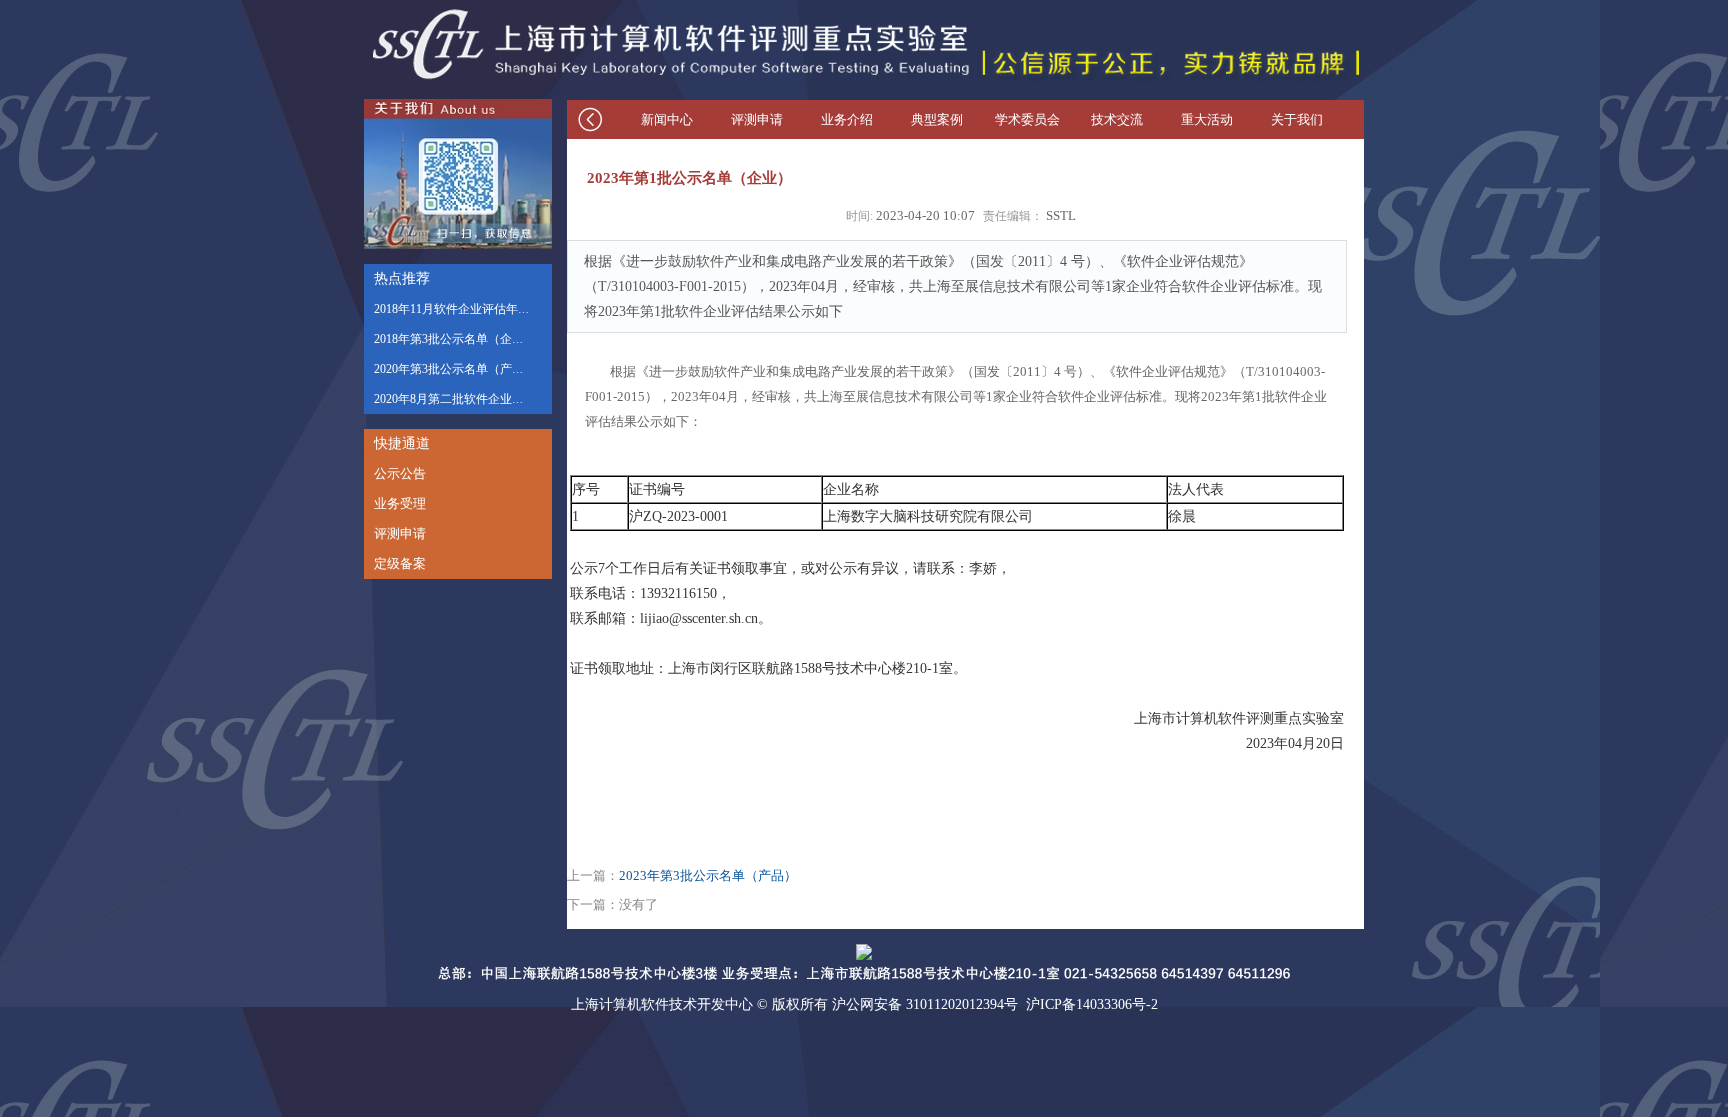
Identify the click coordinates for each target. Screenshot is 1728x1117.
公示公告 (400, 473)
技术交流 (1117, 119)
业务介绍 (847, 119)
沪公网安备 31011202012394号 (925, 1004)
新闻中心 (667, 119)
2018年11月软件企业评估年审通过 (464, 309)
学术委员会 (1027, 119)
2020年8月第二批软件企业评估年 (461, 399)
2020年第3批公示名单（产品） (455, 369)
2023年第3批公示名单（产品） (708, 876)
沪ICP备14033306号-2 (1092, 1004)
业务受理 (400, 503)
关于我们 (1297, 119)
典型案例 (937, 119)
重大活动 (1207, 119)
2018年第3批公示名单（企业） (455, 339)
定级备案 (400, 563)
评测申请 (400, 533)
